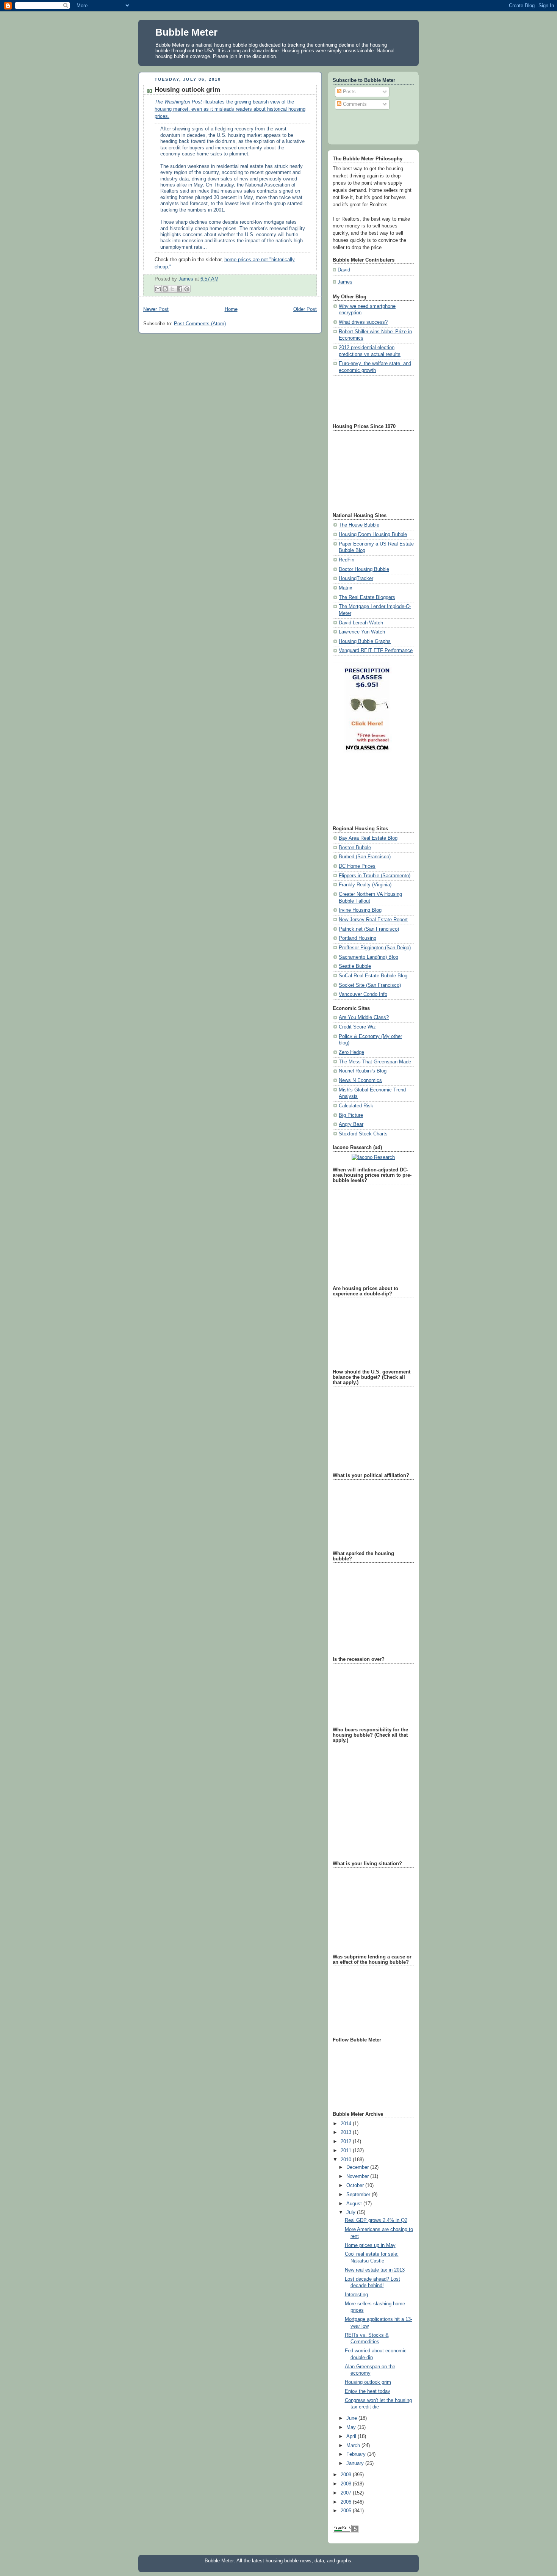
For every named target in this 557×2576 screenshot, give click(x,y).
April (352, 2436)
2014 (347, 2124)
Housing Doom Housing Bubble (373, 535)
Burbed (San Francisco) (365, 857)
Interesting (356, 2295)
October (356, 2186)
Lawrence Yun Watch (362, 632)
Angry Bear (351, 1124)
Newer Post (156, 309)
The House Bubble (359, 525)
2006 (347, 2502)
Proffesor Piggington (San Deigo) (375, 948)
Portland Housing (358, 938)
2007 (347, 2493)
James (187, 279)
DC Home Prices (357, 866)
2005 (347, 2511)
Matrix (346, 588)
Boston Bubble (355, 848)
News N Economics (360, 1080)
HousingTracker (356, 579)
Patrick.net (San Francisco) (369, 929)
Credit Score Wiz (357, 1027)
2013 (347, 2132)
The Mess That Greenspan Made (375, 1062)
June (352, 2418)
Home (231, 309)
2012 (347, 2142)
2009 (347, 2475)
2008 (347, 2484)
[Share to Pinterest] (187, 289)
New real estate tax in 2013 (375, 2270)
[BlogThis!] (165, 289)
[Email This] (158, 289)
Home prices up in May (370, 2245)
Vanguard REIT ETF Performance (376, 651)
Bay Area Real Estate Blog (368, 838)
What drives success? (363, 322)
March (354, 2446)
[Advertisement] (367, 398)
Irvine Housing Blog (360, 910)
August (355, 2204)
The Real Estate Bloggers (367, 597)
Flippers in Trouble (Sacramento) (375, 876)
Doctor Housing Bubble (364, 569)
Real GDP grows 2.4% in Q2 (376, 2220)
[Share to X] (172, 289)
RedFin (347, 560)
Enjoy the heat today (368, 2391)
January (356, 2463)
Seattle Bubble (355, 966)
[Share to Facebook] (180, 289)
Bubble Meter (186, 32)
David (344, 270)
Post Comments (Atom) (200, 324)
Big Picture (351, 1115)
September (359, 2195)
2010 (347, 2160)
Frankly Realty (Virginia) (365, 885)
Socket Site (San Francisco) (370, 985)
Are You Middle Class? (364, 1018)
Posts (349, 92)
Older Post (305, 309)
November (358, 2176)
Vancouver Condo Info (363, 994)
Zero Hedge (351, 1052)
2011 (347, 2151)
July (352, 2212)
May (352, 2427)
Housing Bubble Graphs (365, 641)
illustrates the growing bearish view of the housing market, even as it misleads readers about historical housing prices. (230, 109)
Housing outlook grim (368, 2382)
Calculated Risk (356, 1106)
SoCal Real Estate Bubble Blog (373, 976)
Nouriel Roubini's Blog (363, 1071)
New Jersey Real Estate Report (373, 920)
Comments (354, 104)
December (358, 2167)
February (357, 2454)
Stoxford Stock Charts (363, 1134)
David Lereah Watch (361, 623)
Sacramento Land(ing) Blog (368, 957)
